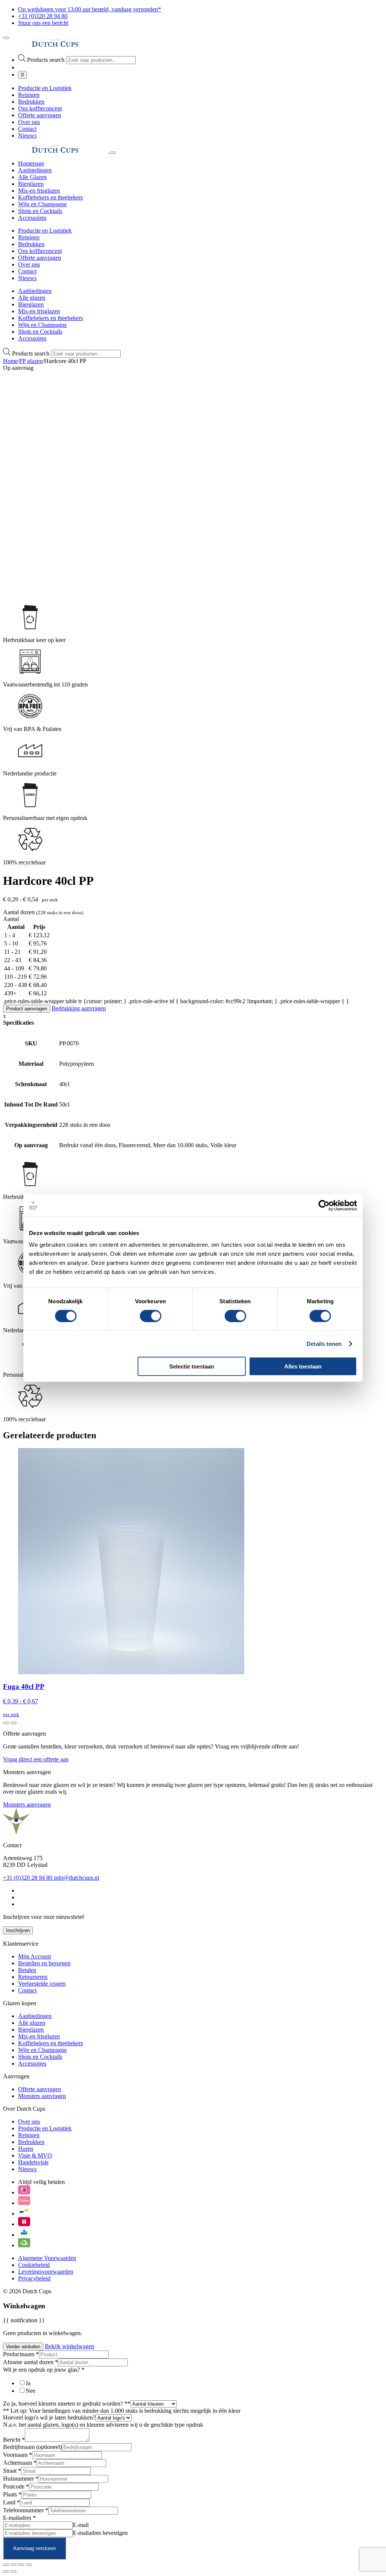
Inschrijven (18, 1930)
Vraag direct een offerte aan (36, 1759)
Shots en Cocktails (40, 211)
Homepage (31, 163)
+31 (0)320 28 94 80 (28, 1878)
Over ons (29, 122)
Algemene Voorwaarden (47, 2258)
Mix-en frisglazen (39, 191)
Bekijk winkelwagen (70, 2346)
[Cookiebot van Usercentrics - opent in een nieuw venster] (324, 1205)
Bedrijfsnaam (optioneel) (32, 2447)
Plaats (12, 2494)
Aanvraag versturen (34, 2548)
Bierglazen (31, 184)
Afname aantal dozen (31, 2362)
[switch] (151, 1316)
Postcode (16, 2486)
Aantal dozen (20, 912)
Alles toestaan (303, 1366)
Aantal (11, 919)
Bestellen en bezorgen (44, 1963)
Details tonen (324, 1343)
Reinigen (29, 95)
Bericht (14, 2440)
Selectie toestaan (192, 1366)
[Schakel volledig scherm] (14, 2565)
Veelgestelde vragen (42, 1984)
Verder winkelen (23, 2347)
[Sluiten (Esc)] (29, 2565)
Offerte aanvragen (40, 115)
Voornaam (18, 2455)
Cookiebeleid (34, 2265)
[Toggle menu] (6, 38)
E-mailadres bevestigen (100, 2533)
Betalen (27, 1970)
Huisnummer (21, 2479)
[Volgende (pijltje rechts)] (14, 2571)
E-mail (81, 2525)
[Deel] (21, 2565)
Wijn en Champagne (42, 204)
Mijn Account (34, 1956)
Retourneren (33, 1977)
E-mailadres (19, 2518)
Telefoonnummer (26, 2510)
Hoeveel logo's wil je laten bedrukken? (49, 2417)
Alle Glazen (32, 177)
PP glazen (31, 361)
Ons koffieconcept (40, 108)
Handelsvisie (33, 2162)
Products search (47, 60)
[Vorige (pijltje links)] (6, 2571)
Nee (31, 2391)
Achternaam (20, 2463)
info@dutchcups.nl (77, 1878)
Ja (28, 2383)
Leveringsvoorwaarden (46, 2272)
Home (10, 361)
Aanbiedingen (35, 170)
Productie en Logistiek (45, 88)
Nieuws (27, 136)
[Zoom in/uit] (6, 2565)
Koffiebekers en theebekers (51, 197)
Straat (12, 2471)
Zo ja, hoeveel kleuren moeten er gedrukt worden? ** (67, 2404)
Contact (27, 129)
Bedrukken (31, 102)
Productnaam (21, 2354)
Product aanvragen (27, 1009)
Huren (26, 2149)
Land (11, 2502)
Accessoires (32, 218)
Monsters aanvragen (27, 1804)
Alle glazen (32, 298)
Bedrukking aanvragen (79, 1008)
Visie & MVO (35, 2155)
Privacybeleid (34, 2278)
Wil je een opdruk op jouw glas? (44, 2370)
